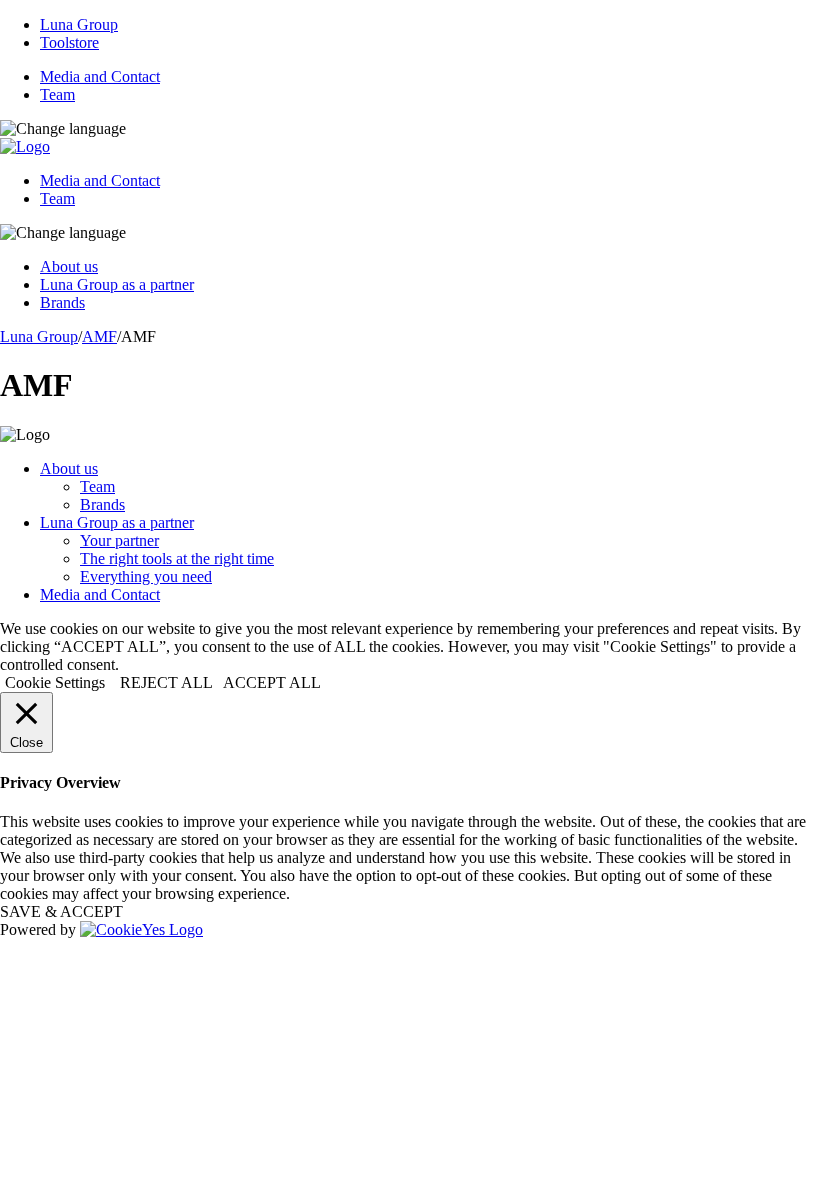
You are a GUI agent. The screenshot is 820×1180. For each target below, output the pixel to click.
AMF (99, 336)
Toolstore (69, 42)
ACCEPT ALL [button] (272, 682)
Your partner (119, 540)
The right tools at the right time (177, 558)
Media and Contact (100, 76)
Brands (62, 302)
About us (69, 266)
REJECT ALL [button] (166, 682)
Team (57, 94)
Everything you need (146, 576)
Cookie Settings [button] (55, 682)
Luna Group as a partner (117, 284)
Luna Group (79, 24)
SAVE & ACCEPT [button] (61, 911)
